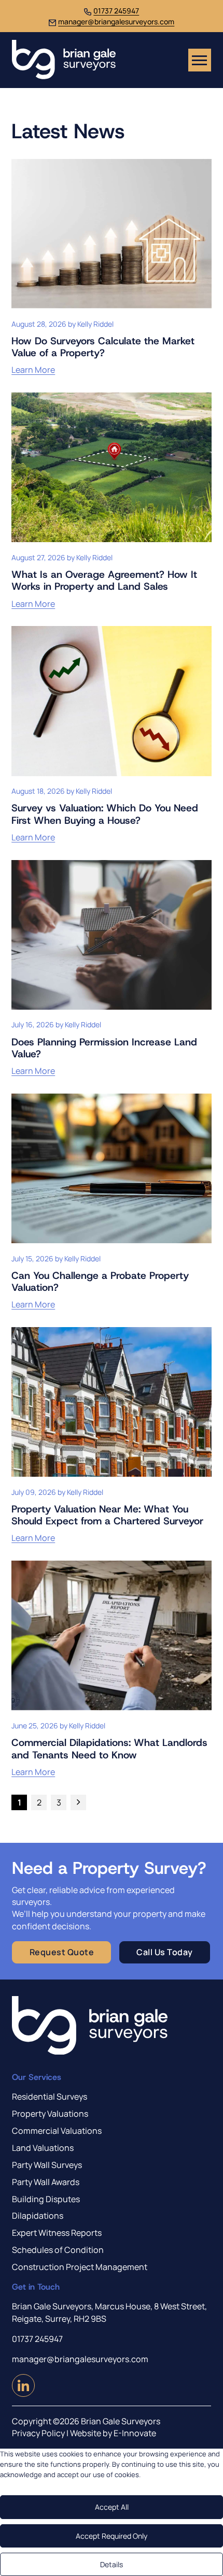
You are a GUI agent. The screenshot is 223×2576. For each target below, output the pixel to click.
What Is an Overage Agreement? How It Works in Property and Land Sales (104, 580)
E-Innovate (135, 2433)
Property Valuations (50, 2114)
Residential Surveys (50, 2097)
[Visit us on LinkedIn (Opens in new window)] (23, 2393)
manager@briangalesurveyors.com (116, 21)
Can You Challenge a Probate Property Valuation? (100, 1281)
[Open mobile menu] (200, 60)
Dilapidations (38, 2216)
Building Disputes (46, 2199)
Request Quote (62, 1952)
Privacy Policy (38, 2433)
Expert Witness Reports (57, 2233)
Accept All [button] (112, 2507)
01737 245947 (116, 11)
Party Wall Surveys (47, 2165)
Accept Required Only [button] (112, 2536)
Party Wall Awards (46, 2182)
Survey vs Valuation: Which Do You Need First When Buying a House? (105, 814)
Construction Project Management (80, 2267)
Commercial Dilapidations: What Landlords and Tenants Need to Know (109, 1748)
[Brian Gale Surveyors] (64, 60)
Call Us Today (165, 1952)
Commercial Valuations (57, 2131)
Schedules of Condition (58, 2250)
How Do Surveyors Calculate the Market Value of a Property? (103, 347)
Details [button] (112, 2564)
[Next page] (78, 1802)
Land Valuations (43, 2148)
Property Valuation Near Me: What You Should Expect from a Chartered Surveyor (107, 1515)
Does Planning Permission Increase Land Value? (104, 1048)
